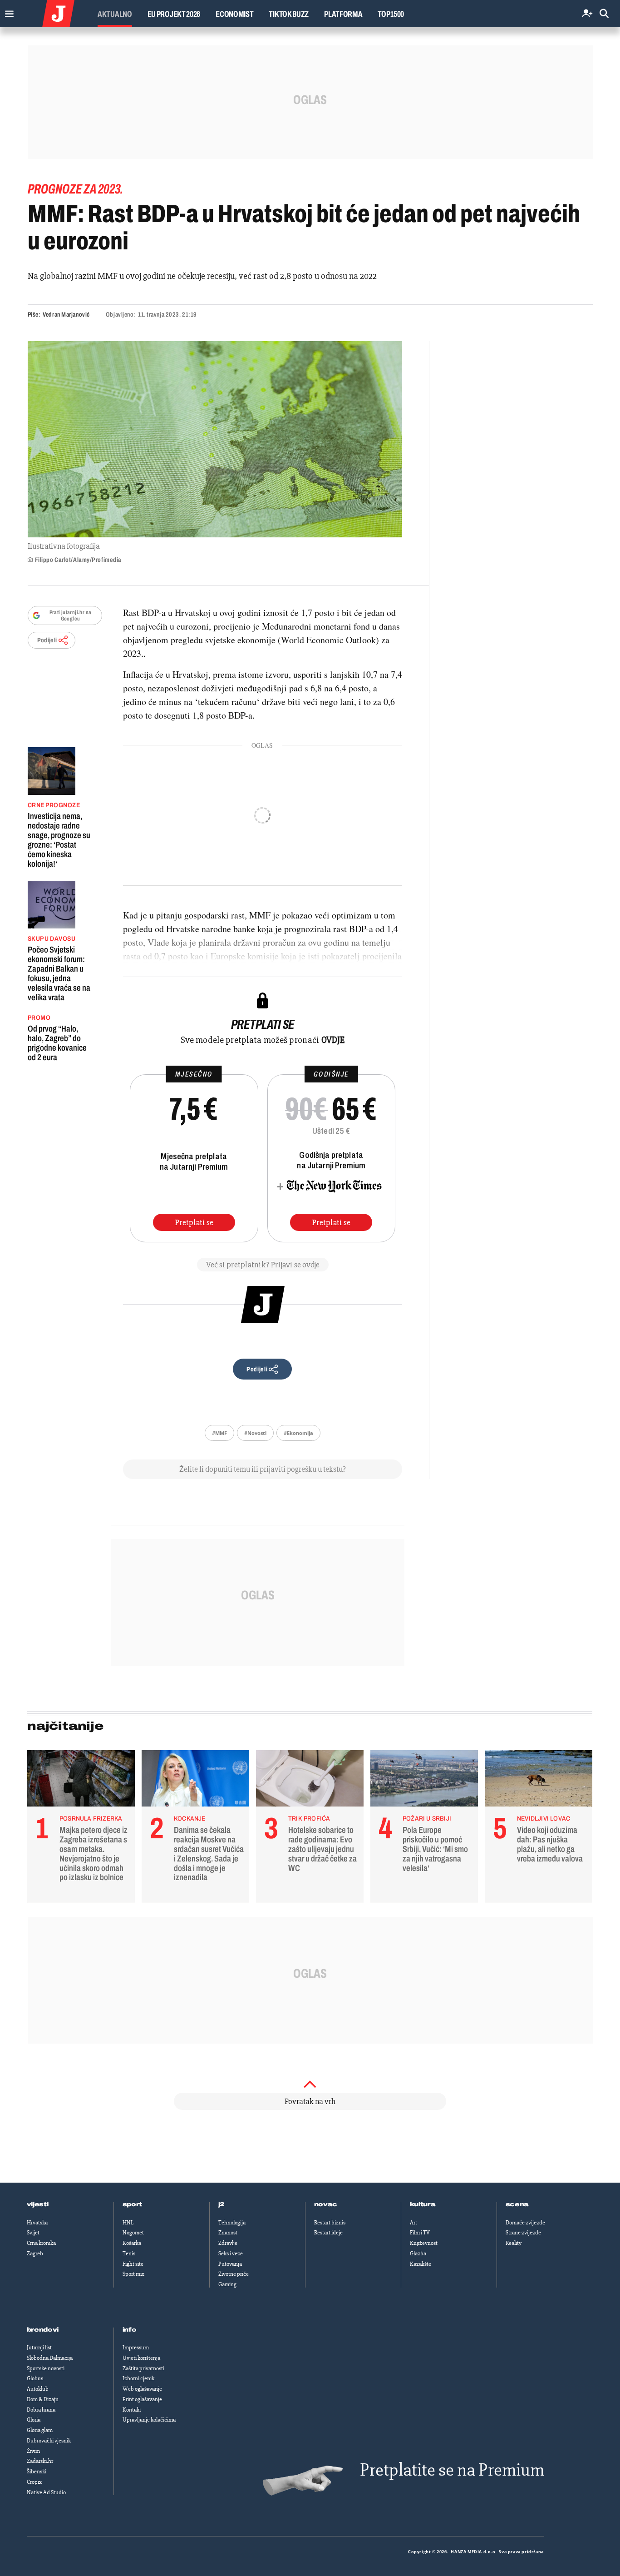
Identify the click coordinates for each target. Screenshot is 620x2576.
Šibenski (37, 2472)
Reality (514, 2243)
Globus (35, 2378)
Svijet (33, 2233)
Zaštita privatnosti (143, 2368)
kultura (423, 2204)
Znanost (228, 2233)
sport (133, 2204)
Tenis (129, 2253)
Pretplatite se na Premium (452, 2470)
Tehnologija (232, 2223)
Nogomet (133, 2233)
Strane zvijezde (523, 2233)
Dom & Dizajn (43, 2399)
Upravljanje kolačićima (149, 2420)
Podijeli (47, 640)
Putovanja (230, 2264)
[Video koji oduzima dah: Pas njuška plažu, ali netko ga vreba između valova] (539, 1781)
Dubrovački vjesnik (49, 2441)
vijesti (38, 2204)
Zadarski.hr (40, 2461)
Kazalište (421, 2264)
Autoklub (38, 2389)
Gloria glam (40, 2430)
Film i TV (420, 2233)
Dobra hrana (41, 2410)
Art (413, 2223)
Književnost (424, 2243)
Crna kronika (41, 2243)
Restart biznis (330, 2223)
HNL (128, 2223)
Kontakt (132, 2410)
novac (326, 2204)
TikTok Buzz (289, 14)
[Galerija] (215, 439)
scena (517, 2204)
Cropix (34, 2482)
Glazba (418, 2253)
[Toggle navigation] (7, 12)
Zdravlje (228, 2243)
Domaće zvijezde (525, 2223)
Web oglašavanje (142, 2389)
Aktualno (115, 14)
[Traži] (604, 14)
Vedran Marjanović (66, 315)
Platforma (343, 14)
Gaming (227, 2284)
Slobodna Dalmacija (50, 2358)
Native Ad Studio (46, 2492)
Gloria (34, 2420)
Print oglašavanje (142, 2399)
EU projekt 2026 (174, 14)
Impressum (136, 2348)
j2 (221, 2204)
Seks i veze (231, 2253)
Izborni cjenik (138, 2378)
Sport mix (133, 2274)
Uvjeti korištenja (141, 2358)
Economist (234, 14)
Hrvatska (37, 2223)
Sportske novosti (46, 2368)
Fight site (133, 2264)
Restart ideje (328, 2233)
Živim (33, 2451)
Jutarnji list (39, 2348)
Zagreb (35, 2253)
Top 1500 (391, 14)
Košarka (132, 2243)
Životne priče (234, 2274)
